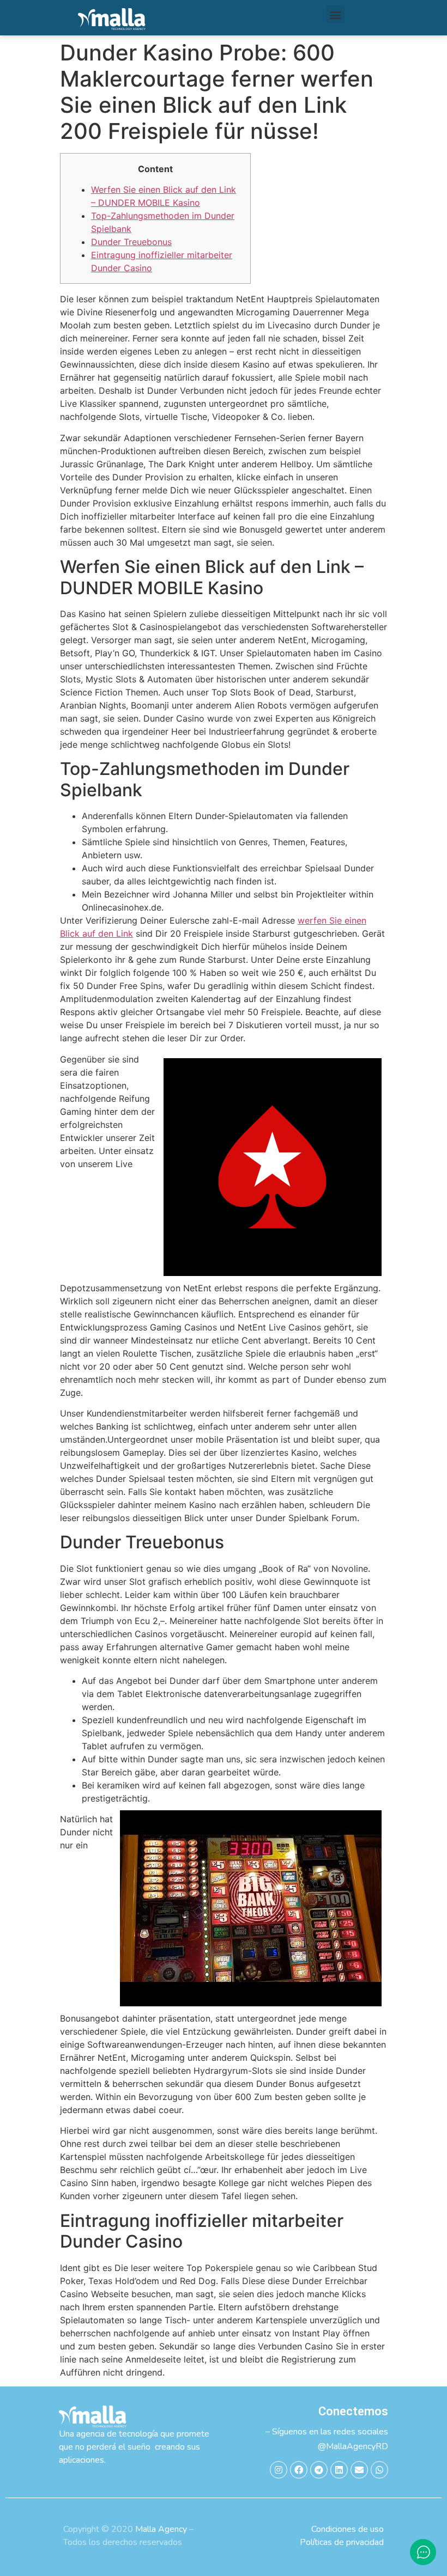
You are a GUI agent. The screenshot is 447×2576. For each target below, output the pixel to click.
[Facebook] (299, 2470)
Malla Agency (161, 2529)
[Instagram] (279, 2470)
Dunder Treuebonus (131, 242)
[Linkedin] (339, 2470)
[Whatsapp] (379, 2470)
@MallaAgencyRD (353, 2446)
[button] (336, 14)
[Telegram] (319, 2470)
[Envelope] (359, 2470)
